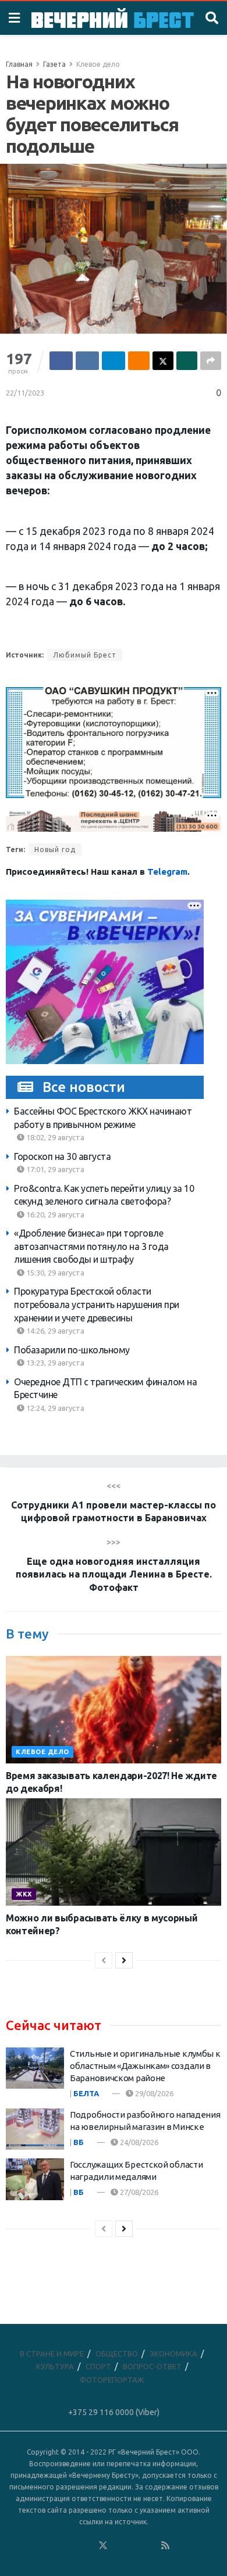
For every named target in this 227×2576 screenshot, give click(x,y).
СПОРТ (98, 2366)
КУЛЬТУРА (55, 2366)
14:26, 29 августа (54, 1331)
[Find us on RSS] (165, 2546)
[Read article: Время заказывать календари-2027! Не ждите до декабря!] (114, 1710)
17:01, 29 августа (54, 1169)
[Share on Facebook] (61, 361)
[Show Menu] (14, 18)
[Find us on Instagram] (134, 2546)
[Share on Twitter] (163, 361)
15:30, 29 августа (54, 1273)
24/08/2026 (138, 2142)
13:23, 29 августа (54, 1363)
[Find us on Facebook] (56, 2546)
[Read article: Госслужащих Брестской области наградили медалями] (35, 2179)
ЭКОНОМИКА (173, 2354)
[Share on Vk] (87, 361)
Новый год (55, 849)
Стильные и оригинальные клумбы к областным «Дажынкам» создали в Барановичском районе (145, 2066)
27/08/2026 (138, 2192)
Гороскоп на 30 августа (62, 1156)
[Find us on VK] (72, 2546)
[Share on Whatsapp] (187, 361)
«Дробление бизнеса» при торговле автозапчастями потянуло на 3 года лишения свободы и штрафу (91, 1246)
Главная (19, 64)
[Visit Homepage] (113, 18)
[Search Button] (212, 18)
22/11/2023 (25, 393)
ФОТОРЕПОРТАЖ (112, 2380)
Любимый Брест (85, 655)
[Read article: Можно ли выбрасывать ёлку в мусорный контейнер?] (114, 1852)
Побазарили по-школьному (72, 1350)
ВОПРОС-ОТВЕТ (152, 2366)
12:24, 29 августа (54, 1408)
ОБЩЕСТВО (117, 2354)
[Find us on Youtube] (150, 2546)
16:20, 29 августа (54, 1215)
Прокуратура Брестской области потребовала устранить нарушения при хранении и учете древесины (97, 1304)
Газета (54, 64)
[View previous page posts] (104, 1960)
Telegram (167, 872)
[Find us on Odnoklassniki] (87, 2546)
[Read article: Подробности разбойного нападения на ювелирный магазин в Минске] (35, 2129)
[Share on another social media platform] (211, 361)
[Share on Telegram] (114, 361)
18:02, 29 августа (54, 1137)
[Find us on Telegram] (119, 2546)
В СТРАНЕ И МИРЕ (52, 2354)
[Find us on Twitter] (103, 2546)
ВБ (79, 2142)
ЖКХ (24, 1894)
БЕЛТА (86, 2093)
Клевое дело (98, 64)
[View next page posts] (124, 1960)
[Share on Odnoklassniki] (139, 361)
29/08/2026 (153, 2093)
